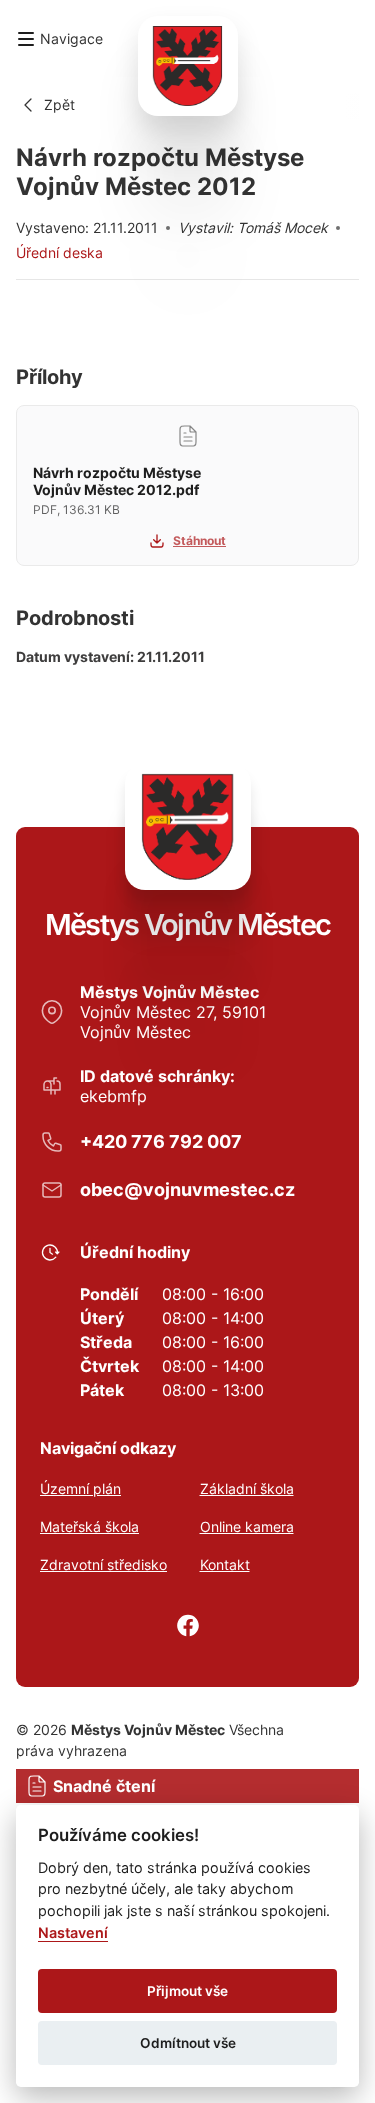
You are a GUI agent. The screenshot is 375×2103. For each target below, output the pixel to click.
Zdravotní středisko (103, 1565)
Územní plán (80, 1489)
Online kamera (247, 1527)
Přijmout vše (187, 1991)
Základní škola (247, 1489)
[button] (59, 39)
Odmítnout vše (188, 2043)
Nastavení (73, 1932)
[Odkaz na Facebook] (188, 1625)
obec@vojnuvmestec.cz (187, 1189)
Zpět (59, 104)
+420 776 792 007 (161, 1141)
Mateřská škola (89, 1527)
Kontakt (225, 1565)
